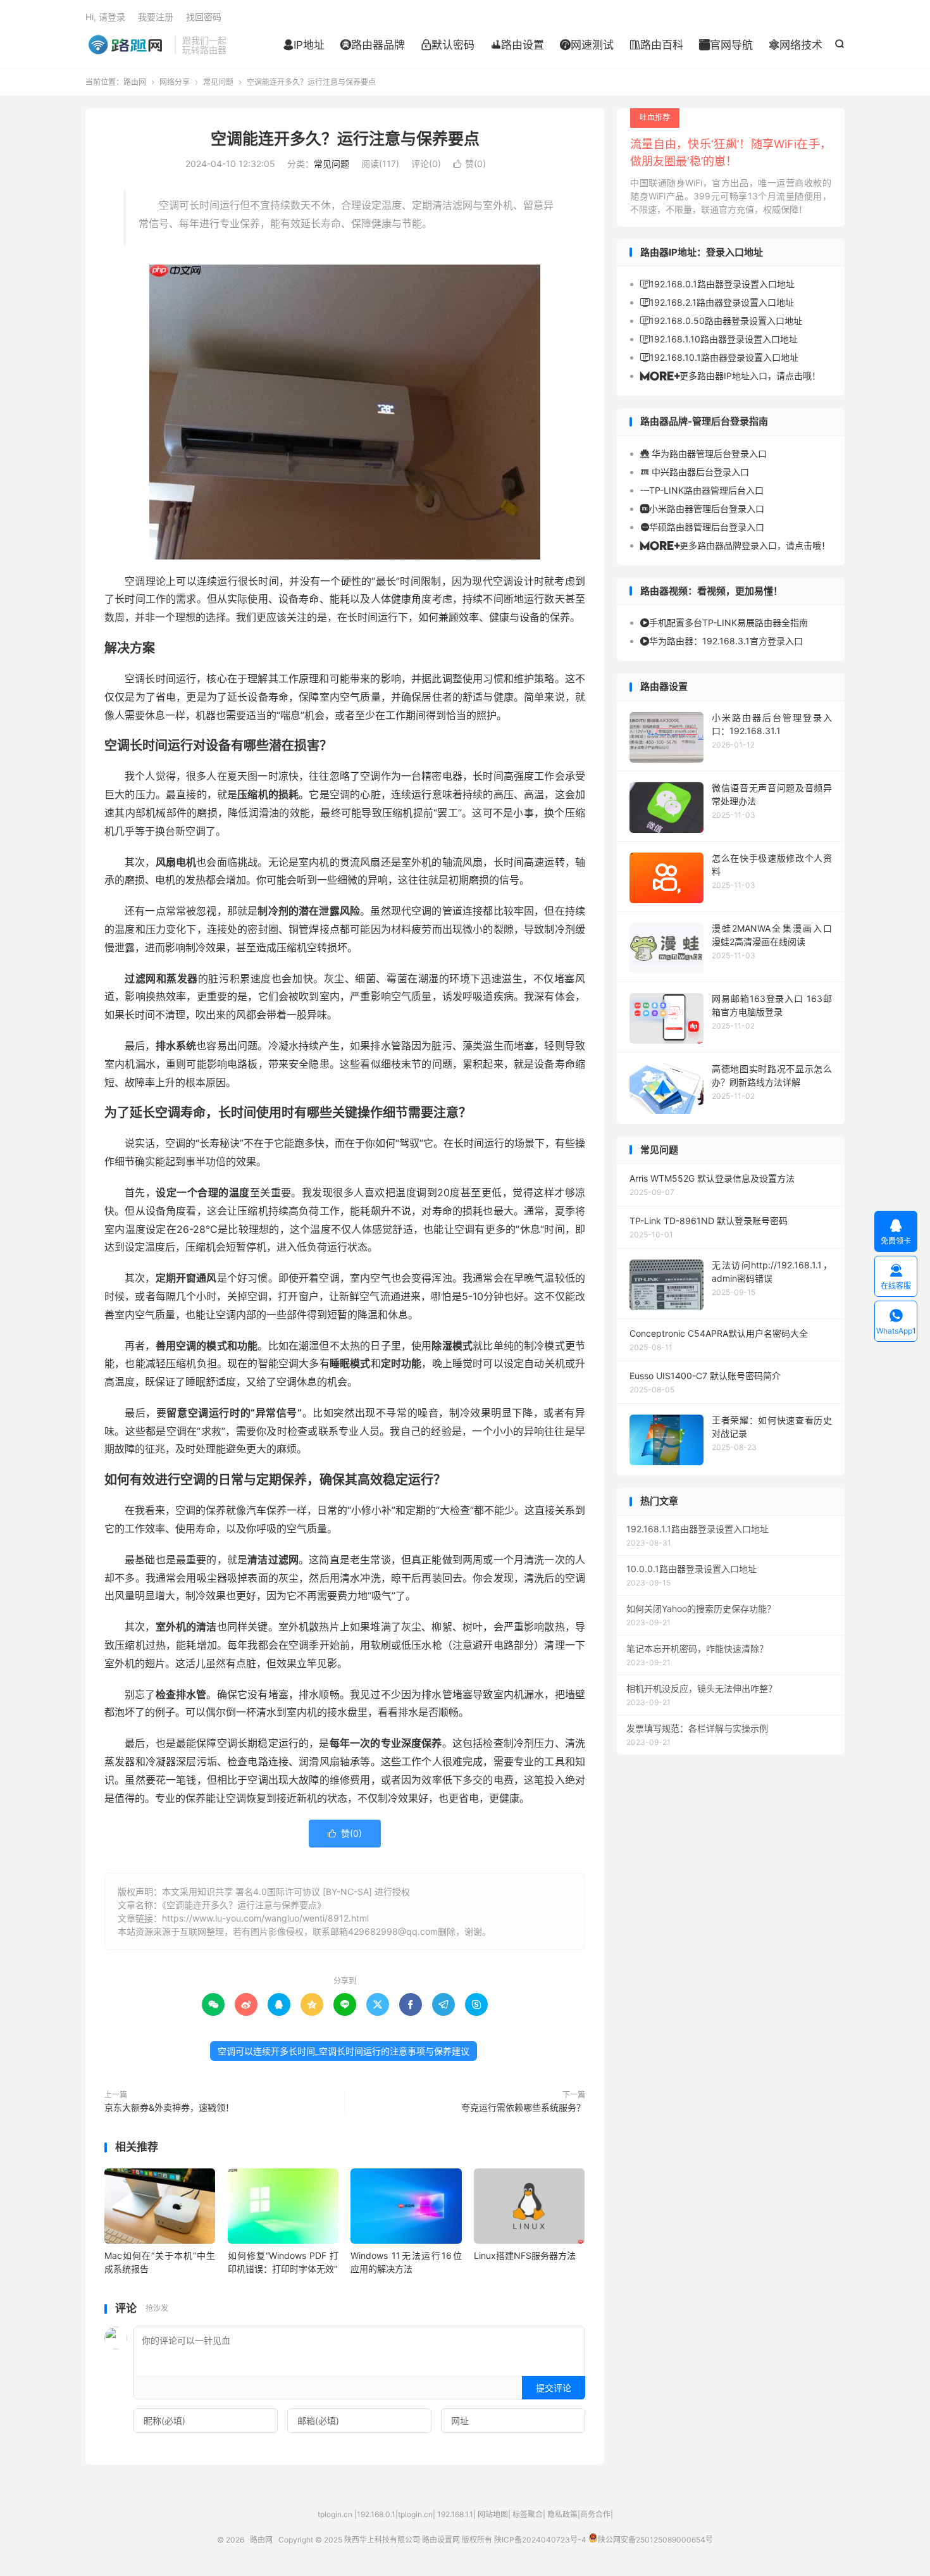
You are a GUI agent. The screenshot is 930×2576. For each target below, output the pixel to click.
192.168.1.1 (455, 2514)
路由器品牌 (373, 45)
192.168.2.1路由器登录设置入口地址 (717, 302)
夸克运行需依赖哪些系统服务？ (523, 2107)
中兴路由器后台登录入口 (695, 472)
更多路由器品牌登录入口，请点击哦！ (735, 545)
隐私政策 (562, 2514)
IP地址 (304, 45)
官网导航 (726, 45)
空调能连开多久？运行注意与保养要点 (345, 139)
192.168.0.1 (376, 2514)
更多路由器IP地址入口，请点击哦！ (730, 376)
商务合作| (597, 2514)
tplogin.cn (335, 2514)
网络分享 (175, 82)
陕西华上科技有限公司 (382, 2540)
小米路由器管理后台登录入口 (702, 509)
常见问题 (218, 82)
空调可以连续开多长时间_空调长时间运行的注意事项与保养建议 (344, 2051)
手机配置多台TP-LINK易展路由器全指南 (724, 622)
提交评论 (554, 2388)
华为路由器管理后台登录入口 (704, 453)
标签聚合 (528, 2514)
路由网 (127, 45)
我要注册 (156, 17)
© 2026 (233, 2540)
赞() (469, 164)
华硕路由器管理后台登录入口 (702, 527)
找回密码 (204, 17)
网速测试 (587, 45)
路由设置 (517, 45)
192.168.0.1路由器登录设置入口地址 (717, 284)
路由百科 (656, 45)
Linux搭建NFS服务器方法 (525, 2255)
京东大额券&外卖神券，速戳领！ (169, 2107)
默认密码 (448, 45)
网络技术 (796, 45)
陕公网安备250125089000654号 (655, 2540)
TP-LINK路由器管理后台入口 (702, 490)
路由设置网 (441, 2540)
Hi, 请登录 (105, 17)
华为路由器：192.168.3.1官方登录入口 (722, 641)
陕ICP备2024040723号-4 (540, 2540)
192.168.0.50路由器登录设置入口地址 (721, 321)
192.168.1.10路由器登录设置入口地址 (719, 339)
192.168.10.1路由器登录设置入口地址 (719, 357)
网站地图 (493, 2514)
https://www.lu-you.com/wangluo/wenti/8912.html (265, 1918)
